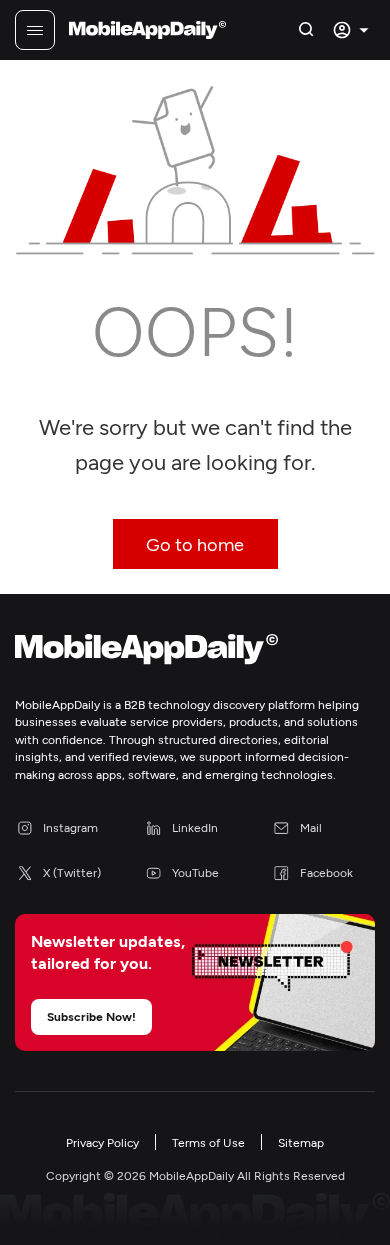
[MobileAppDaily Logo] (147, 30)
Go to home (195, 544)
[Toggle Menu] (35, 30)
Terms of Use (208, 1142)
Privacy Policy (102, 1142)
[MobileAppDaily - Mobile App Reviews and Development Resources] (195, 653)
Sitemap (301, 1142)
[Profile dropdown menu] (353, 30)
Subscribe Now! (91, 1016)
